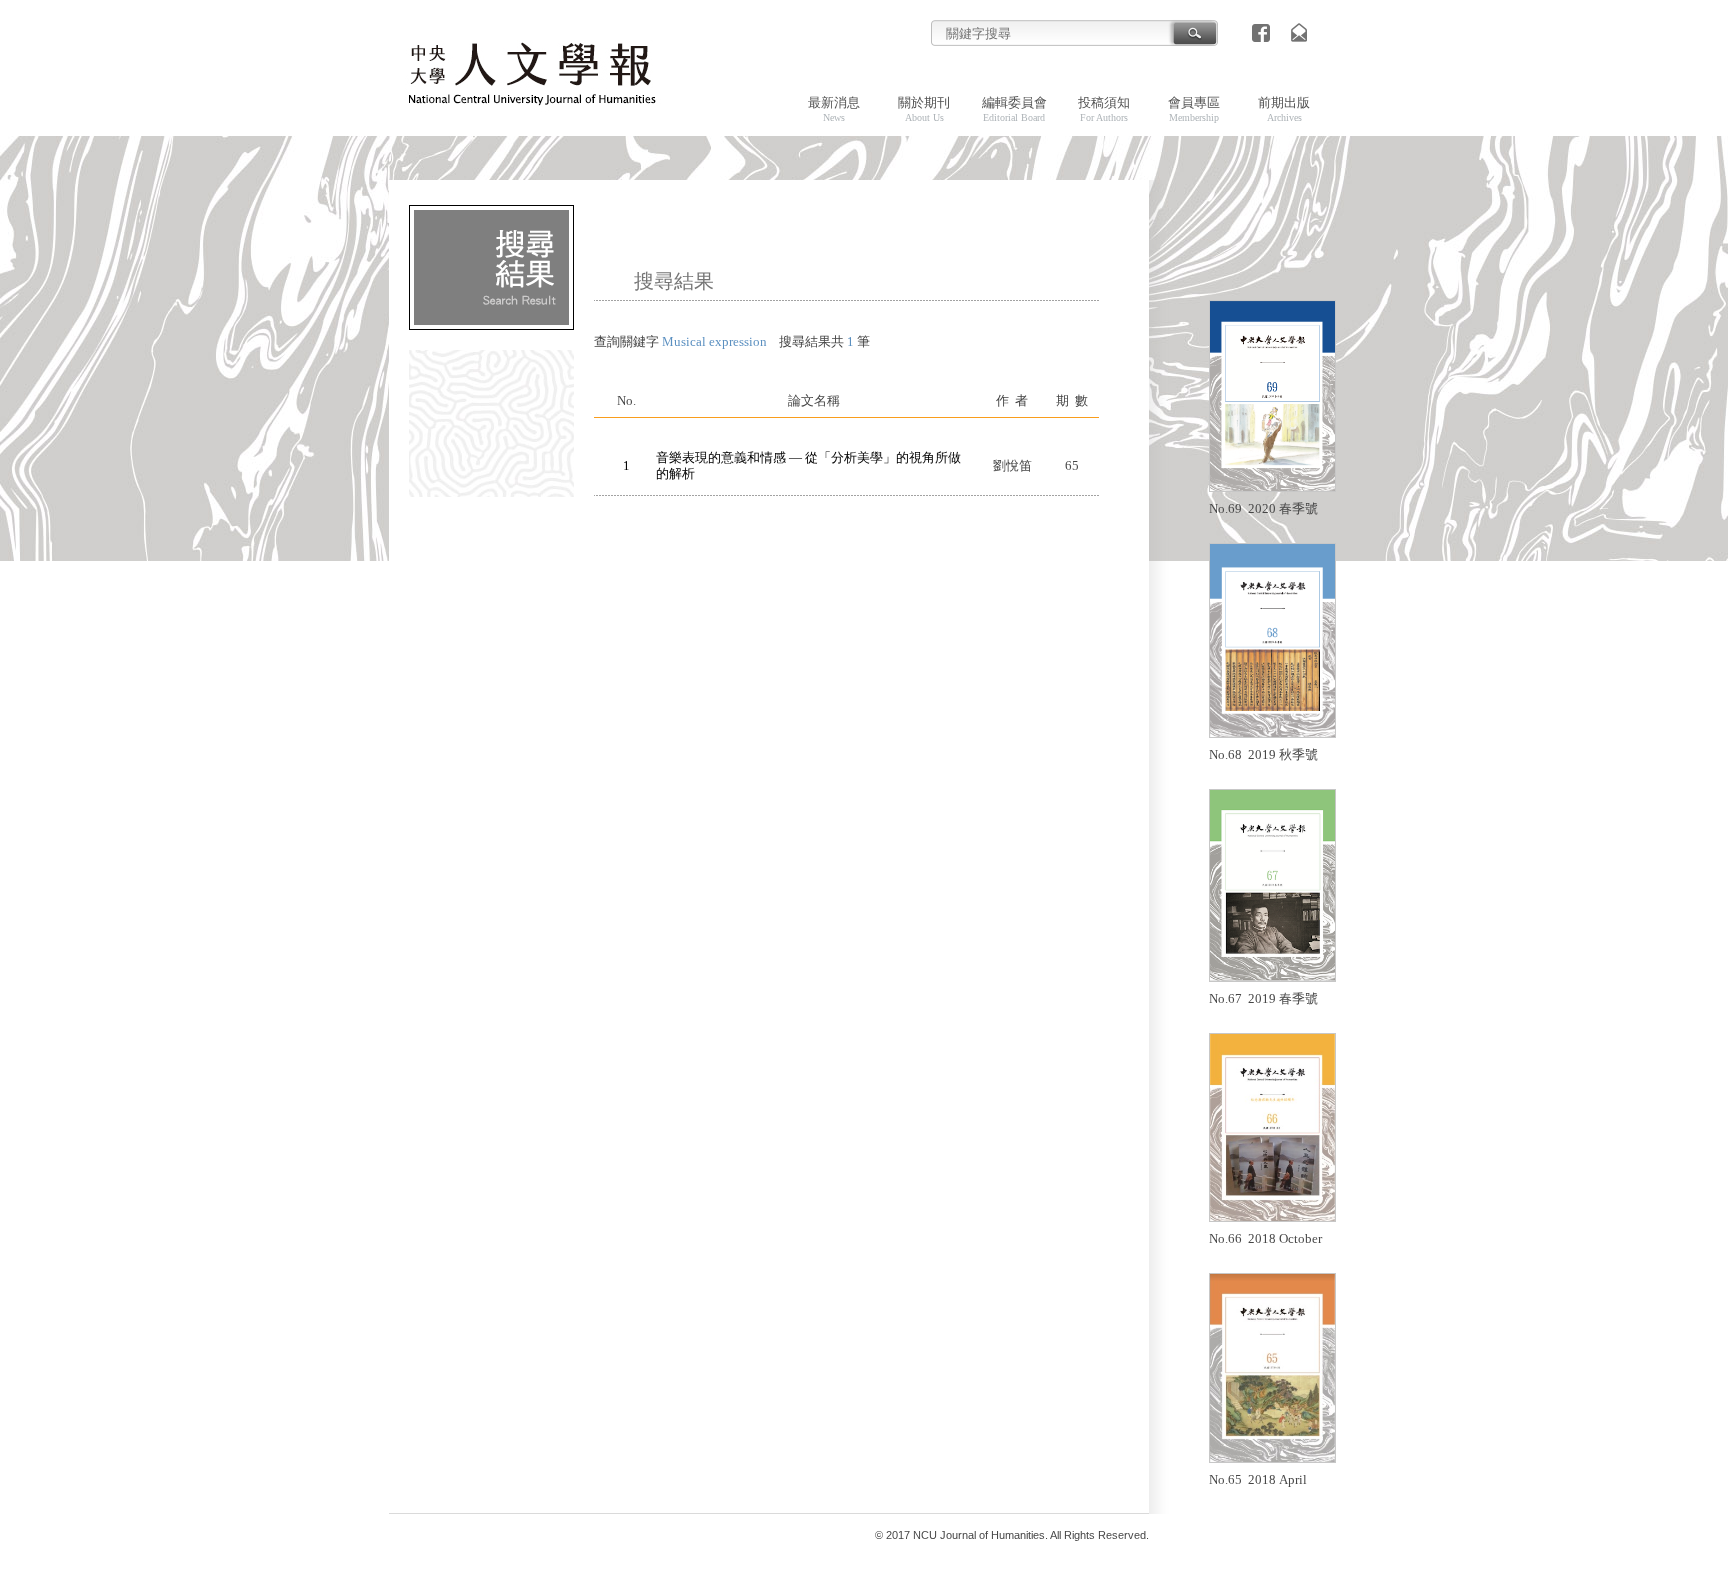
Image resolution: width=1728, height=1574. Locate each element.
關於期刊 (924, 109)
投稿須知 (1104, 109)
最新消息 (834, 109)
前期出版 (1284, 109)
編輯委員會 (1014, 109)
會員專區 (1194, 109)
